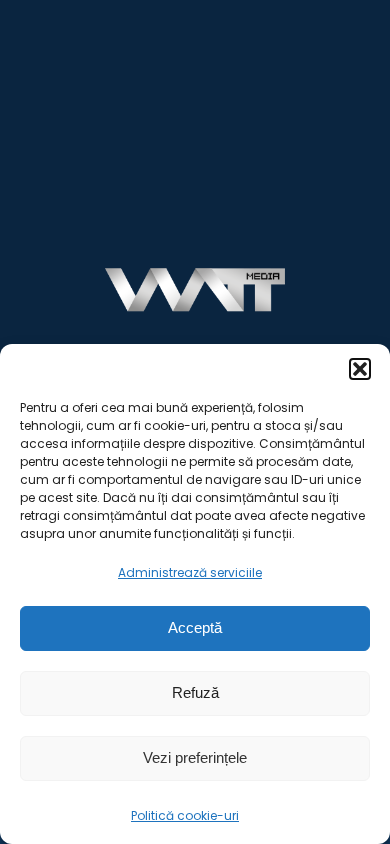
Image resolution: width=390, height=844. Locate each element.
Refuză (195, 692)
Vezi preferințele (195, 757)
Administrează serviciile (190, 572)
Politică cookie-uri (185, 815)
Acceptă (195, 627)
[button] (360, 369)
